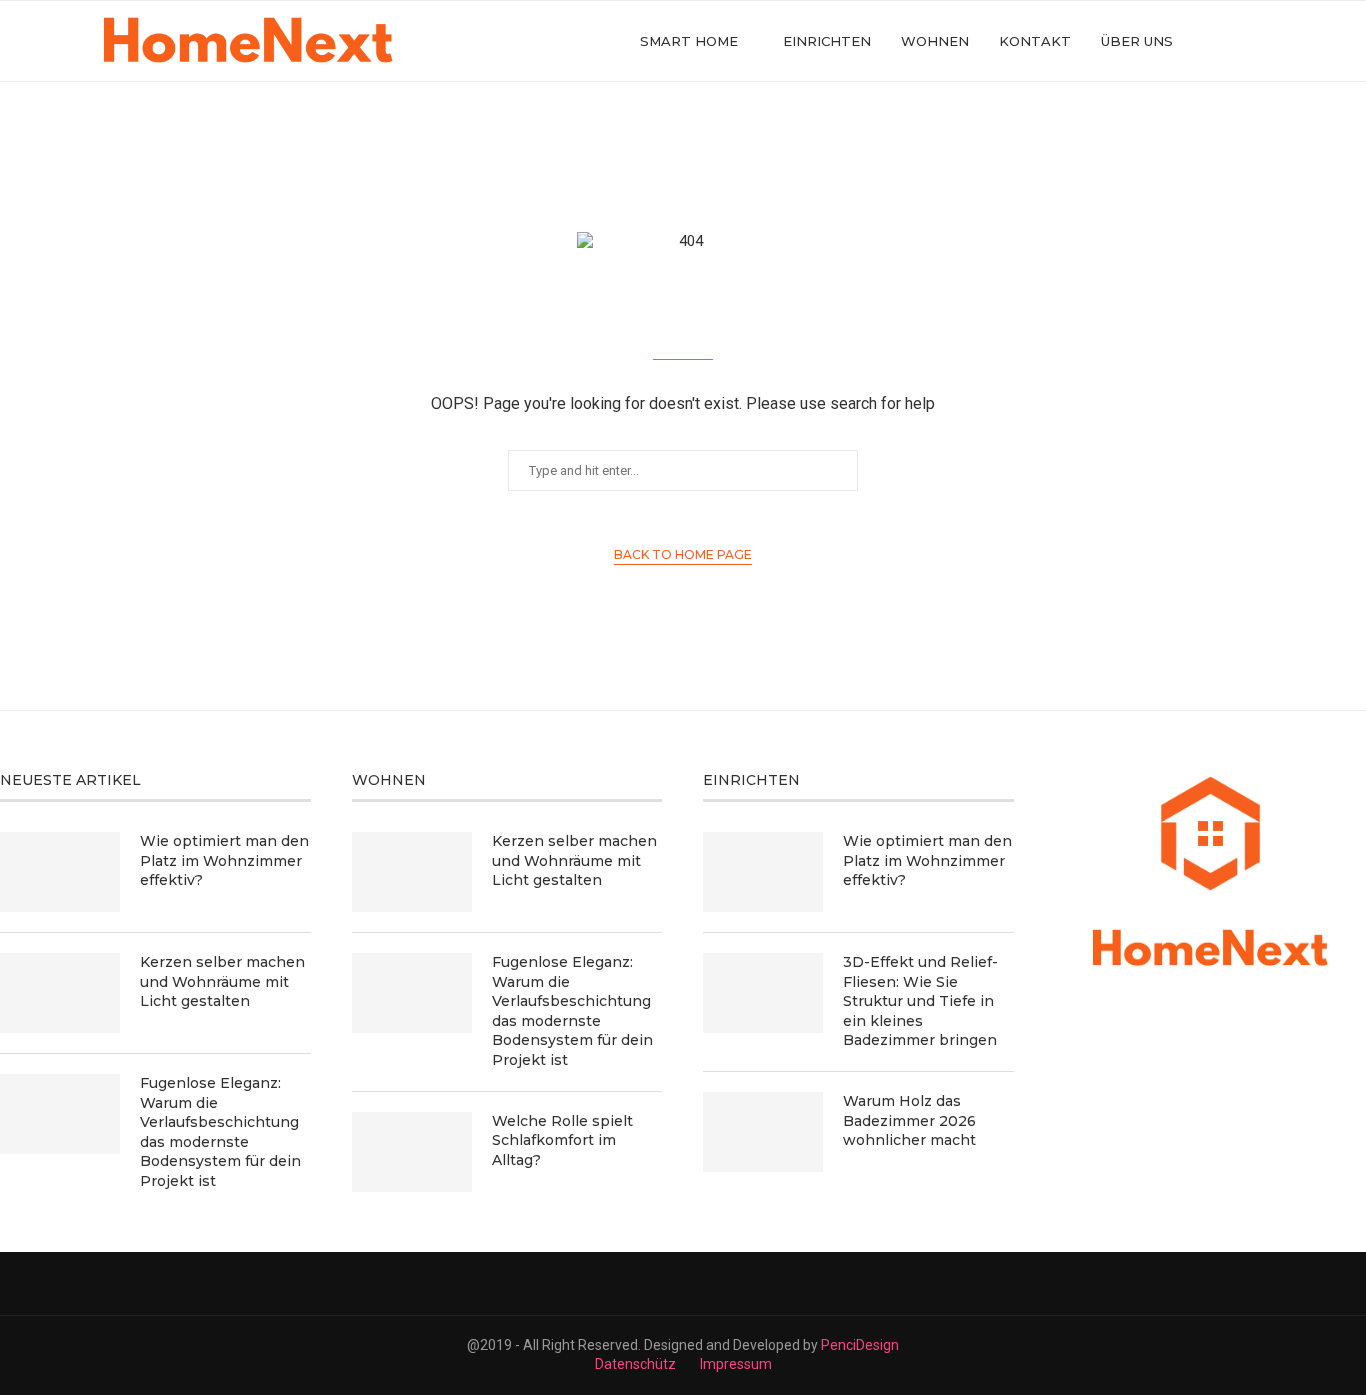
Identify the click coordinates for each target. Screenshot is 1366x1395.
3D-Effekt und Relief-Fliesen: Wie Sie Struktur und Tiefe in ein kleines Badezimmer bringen (920, 1001)
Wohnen (935, 41)
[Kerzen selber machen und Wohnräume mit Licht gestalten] (60, 993)
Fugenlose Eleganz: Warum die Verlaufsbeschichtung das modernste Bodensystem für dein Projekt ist (220, 1132)
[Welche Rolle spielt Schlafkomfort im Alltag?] (412, 1152)
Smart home (689, 41)
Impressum (736, 1364)
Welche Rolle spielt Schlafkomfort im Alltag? (562, 1140)
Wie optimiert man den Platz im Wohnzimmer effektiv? (224, 860)
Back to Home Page (683, 554)
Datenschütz (635, 1364)
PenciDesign (860, 1345)
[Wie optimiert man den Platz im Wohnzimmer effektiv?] (60, 872)
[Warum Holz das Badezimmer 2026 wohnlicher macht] (763, 1132)
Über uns (1137, 41)
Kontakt (1035, 41)
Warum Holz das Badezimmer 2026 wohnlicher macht (909, 1120)
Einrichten (827, 41)
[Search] (1258, 41)
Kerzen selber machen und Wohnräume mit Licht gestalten (222, 981)
